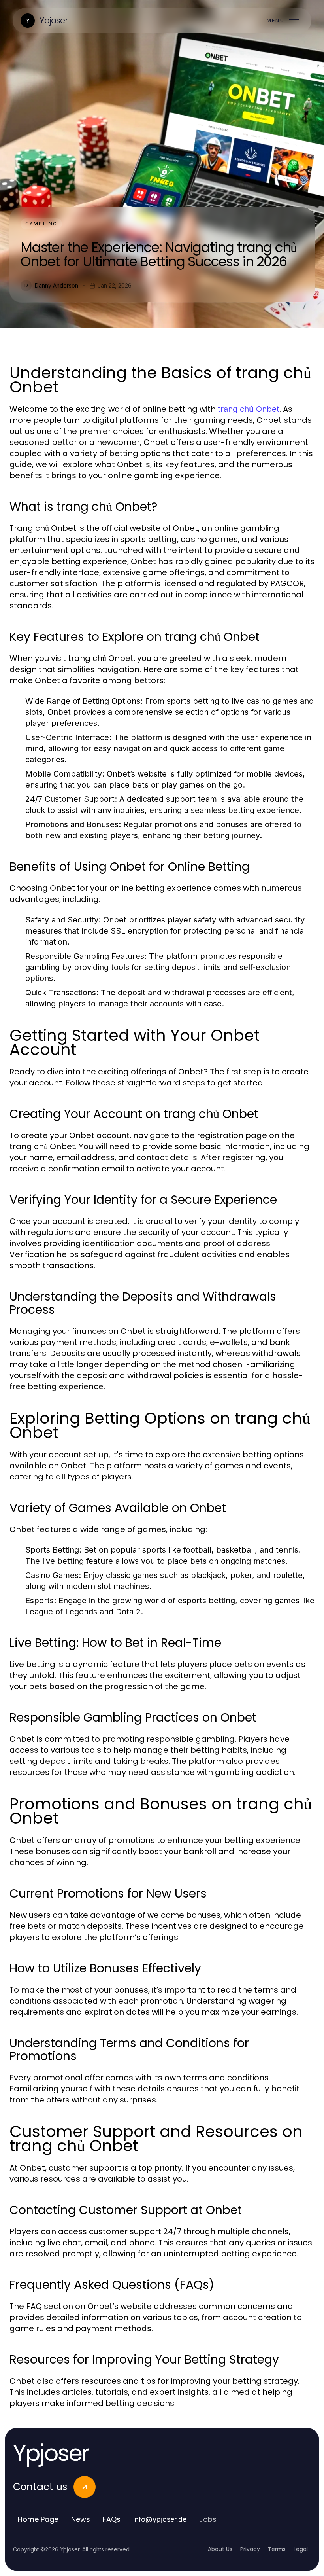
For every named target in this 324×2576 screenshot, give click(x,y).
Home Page (38, 2519)
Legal (301, 2549)
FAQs (112, 2519)
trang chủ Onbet (249, 409)
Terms (277, 2549)
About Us (220, 2549)
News (81, 2519)
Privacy (250, 2549)
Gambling (41, 224)
